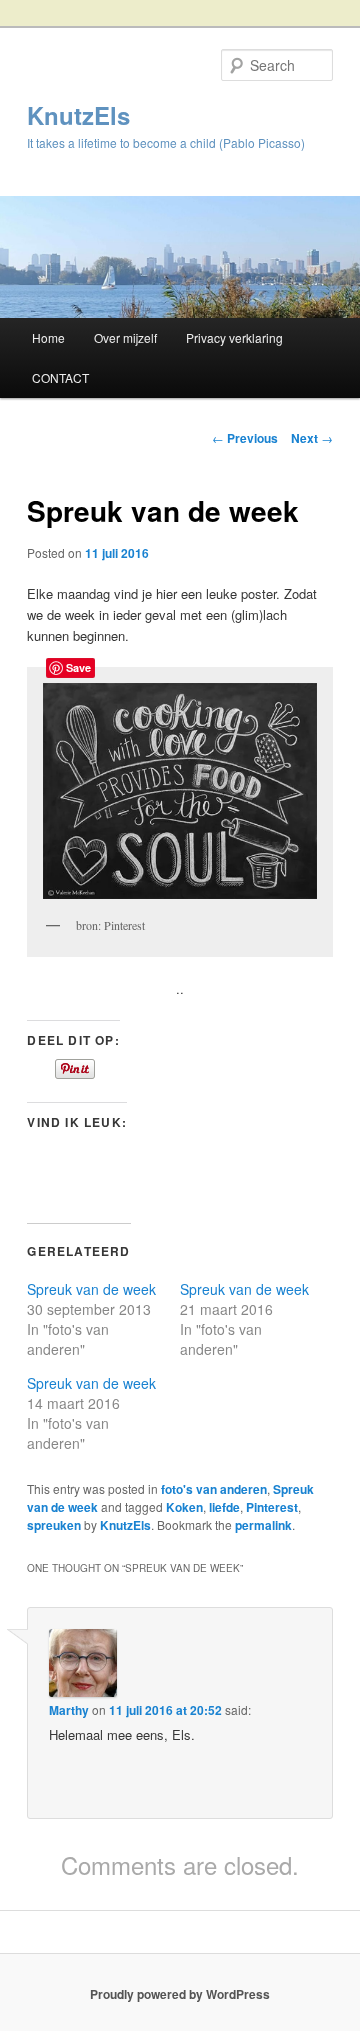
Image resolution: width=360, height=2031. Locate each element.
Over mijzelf (125, 337)
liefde (224, 1507)
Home (48, 337)
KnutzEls (78, 115)
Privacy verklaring (234, 337)
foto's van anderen (214, 1489)
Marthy (69, 1710)
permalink (263, 1525)
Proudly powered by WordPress (180, 1994)
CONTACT (60, 377)
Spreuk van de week (91, 1289)
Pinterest (272, 1507)
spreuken (54, 1525)
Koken (184, 1507)
